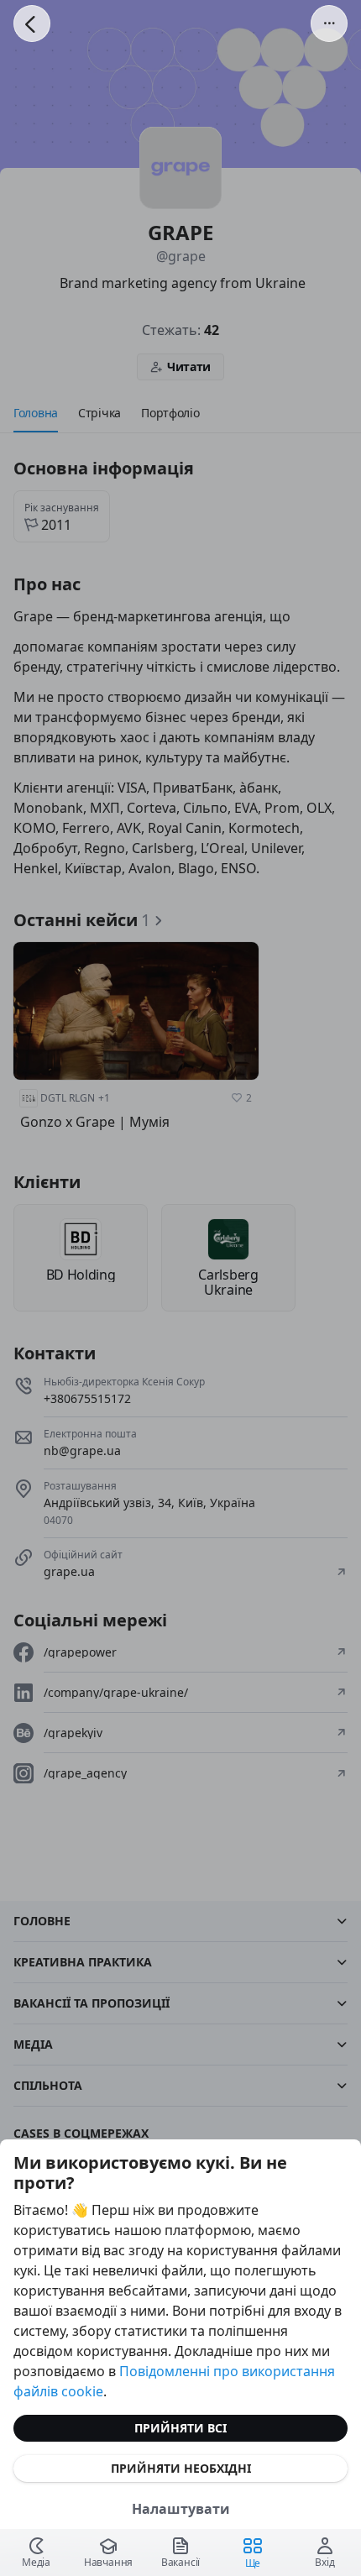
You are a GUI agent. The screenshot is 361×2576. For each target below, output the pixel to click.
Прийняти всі (180, 2428)
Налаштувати (181, 2509)
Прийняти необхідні (181, 2468)
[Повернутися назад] (32, 24)
